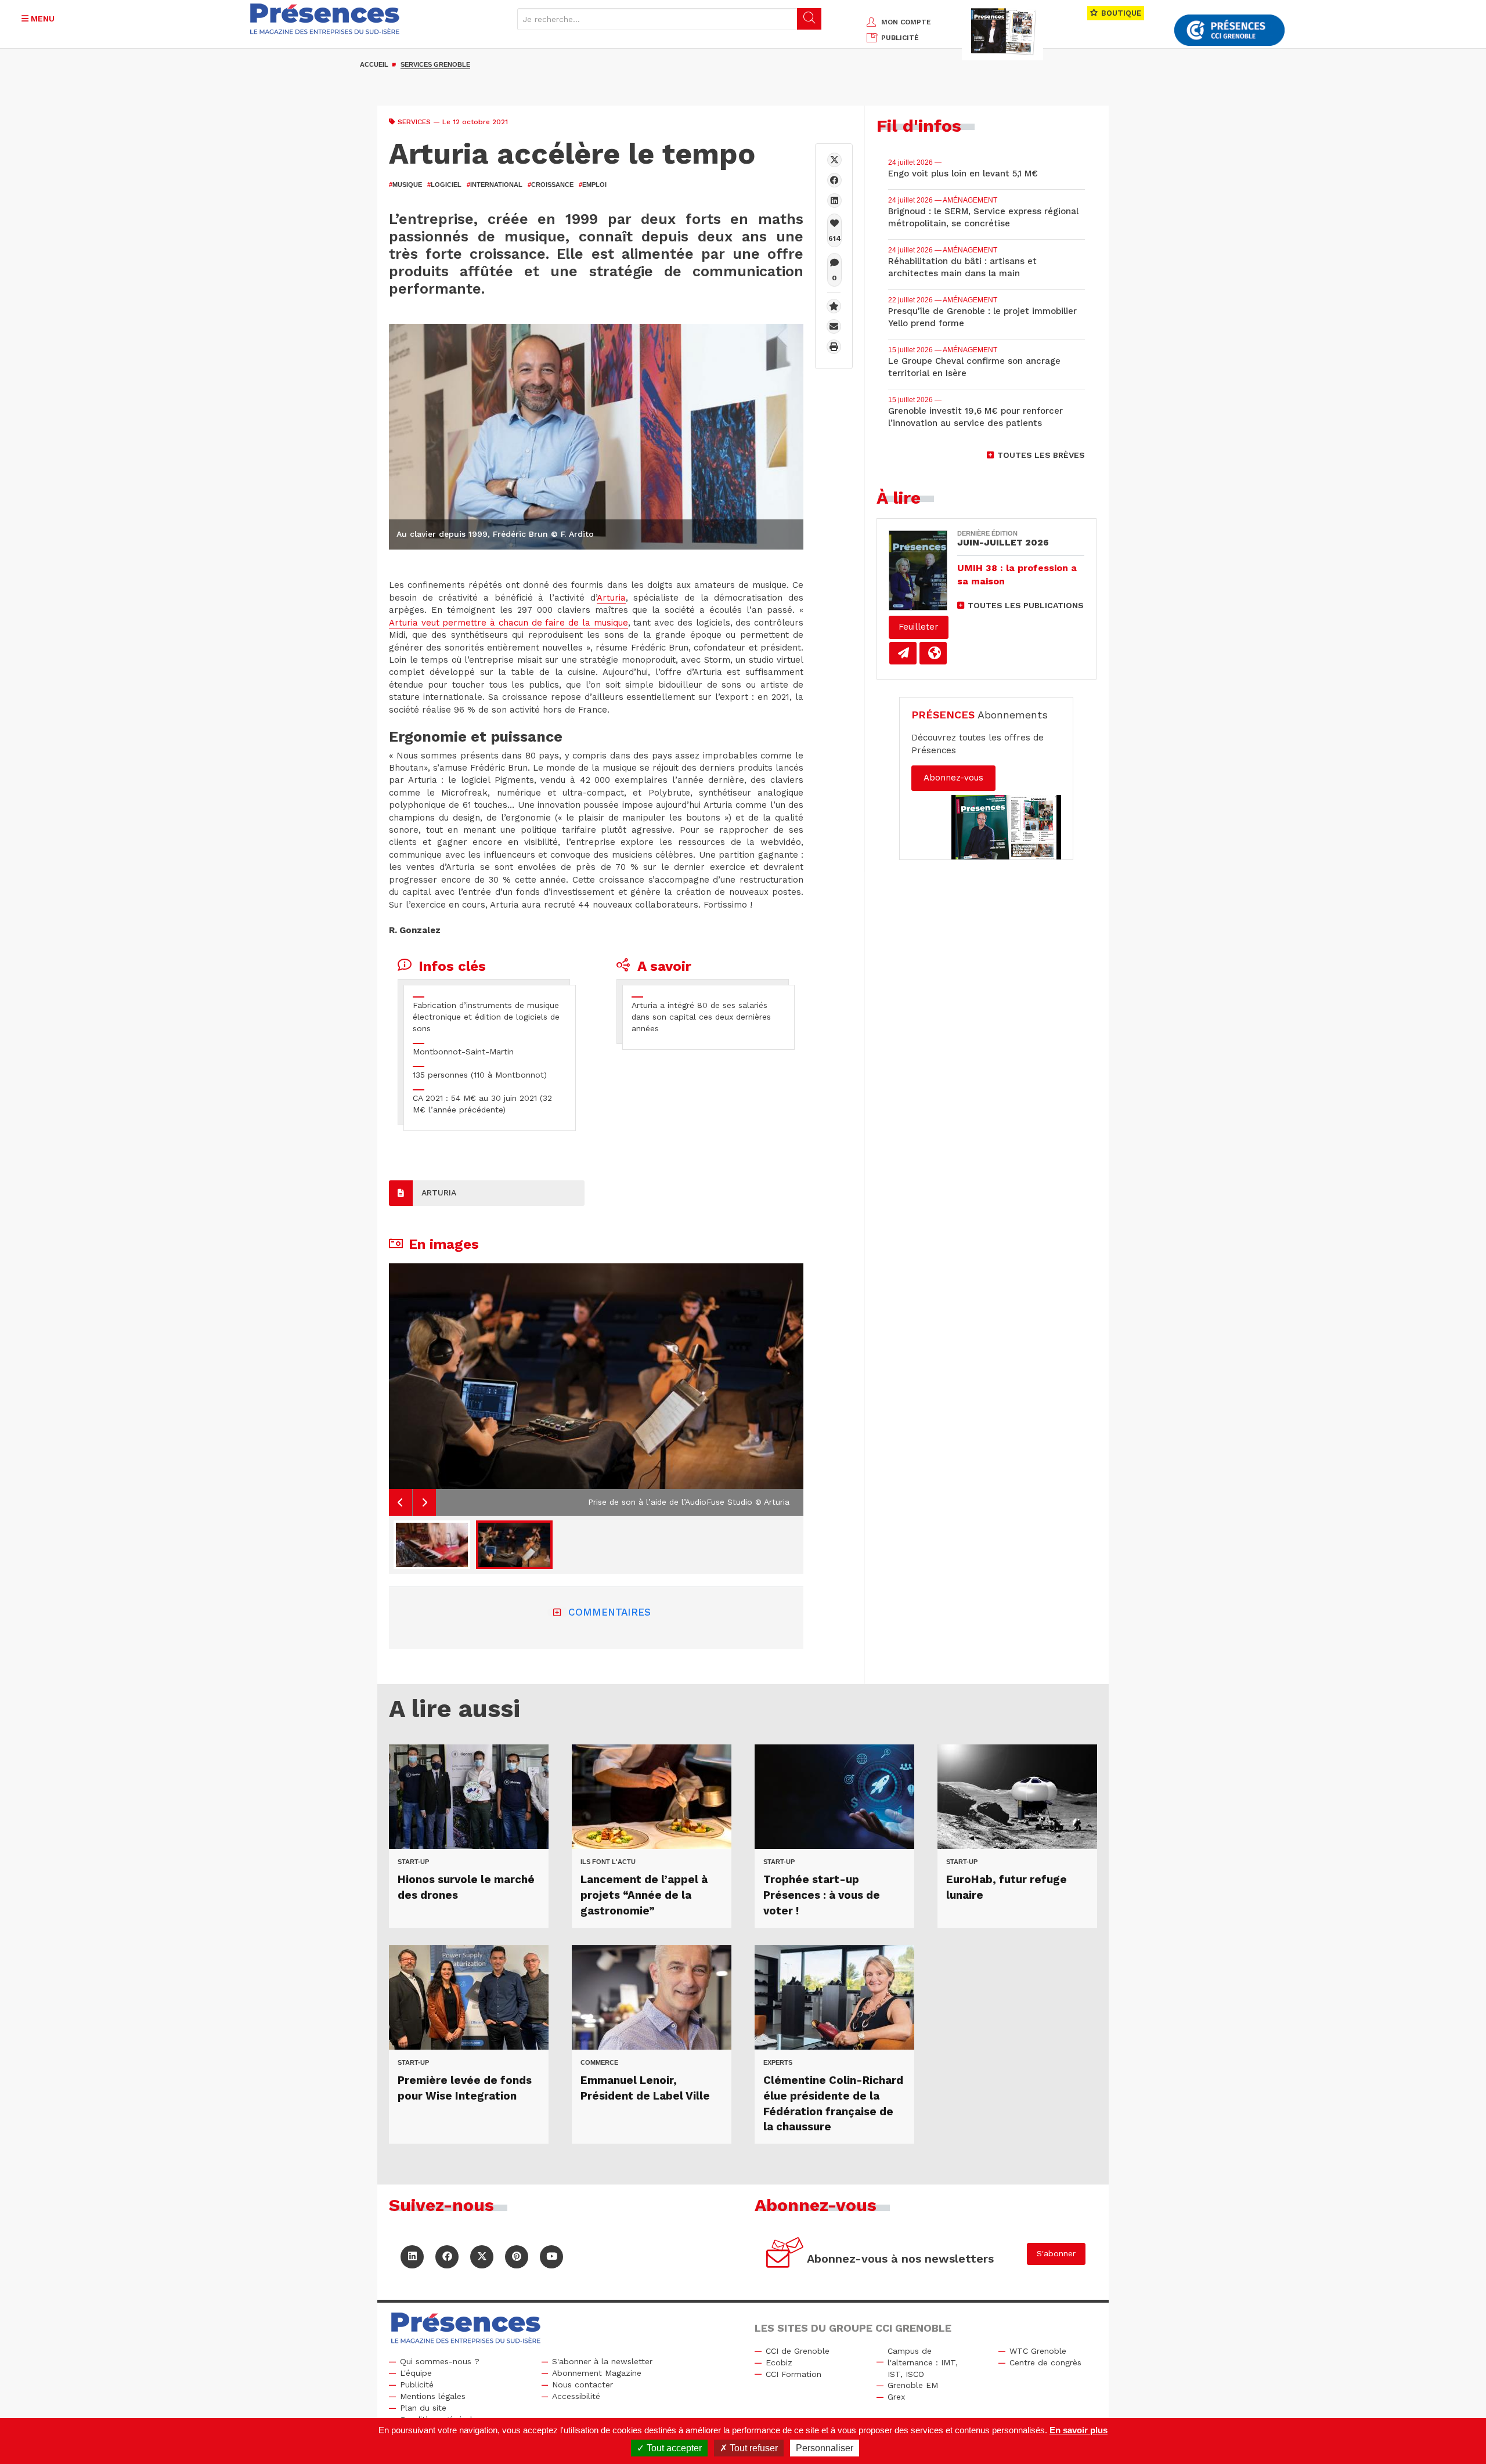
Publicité (417, 2384)
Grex (896, 2397)
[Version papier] (903, 653)
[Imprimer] (834, 347)
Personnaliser (825, 2448)
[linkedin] (834, 200)
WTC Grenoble (1038, 2351)
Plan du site (423, 2408)
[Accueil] (325, 19)
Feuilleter (919, 627)
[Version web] (933, 653)
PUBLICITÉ (900, 38)
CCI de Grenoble (798, 2351)
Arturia (611, 598)
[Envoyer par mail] (834, 326)
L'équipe (416, 2373)
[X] (834, 160)
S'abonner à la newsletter (602, 2361)
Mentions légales (433, 2396)
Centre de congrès (1045, 2362)
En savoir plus (1079, 2430)
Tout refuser (753, 2448)
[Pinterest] (517, 2257)
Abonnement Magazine (597, 2373)
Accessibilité (576, 2396)
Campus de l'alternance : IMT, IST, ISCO (923, 2362)
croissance (551, 185)
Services (414, 122)
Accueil (374, 64)
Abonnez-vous (953, 778)
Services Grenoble (435, 64)
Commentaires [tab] (609, 1612)
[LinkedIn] (412, 2257)
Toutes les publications (1026, 605)
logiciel (444, 185)
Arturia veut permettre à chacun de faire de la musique (508, 623)
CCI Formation (794, 2374)
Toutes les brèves (1041, 455)
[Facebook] (834, 180)
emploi (593, 185)
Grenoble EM (913, 2385)
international (495, 185)
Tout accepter (673, 2448)
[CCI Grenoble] (1229, 30)
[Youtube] (551, 2257)
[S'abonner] (785, 2254)
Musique (405, 185)
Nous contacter (583, 2384)
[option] (596, 1390)
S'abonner (1056, 2253)
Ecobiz (779, 2362)
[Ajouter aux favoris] (834, 306)
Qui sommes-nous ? (440, 2361)
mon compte (906, 22)
